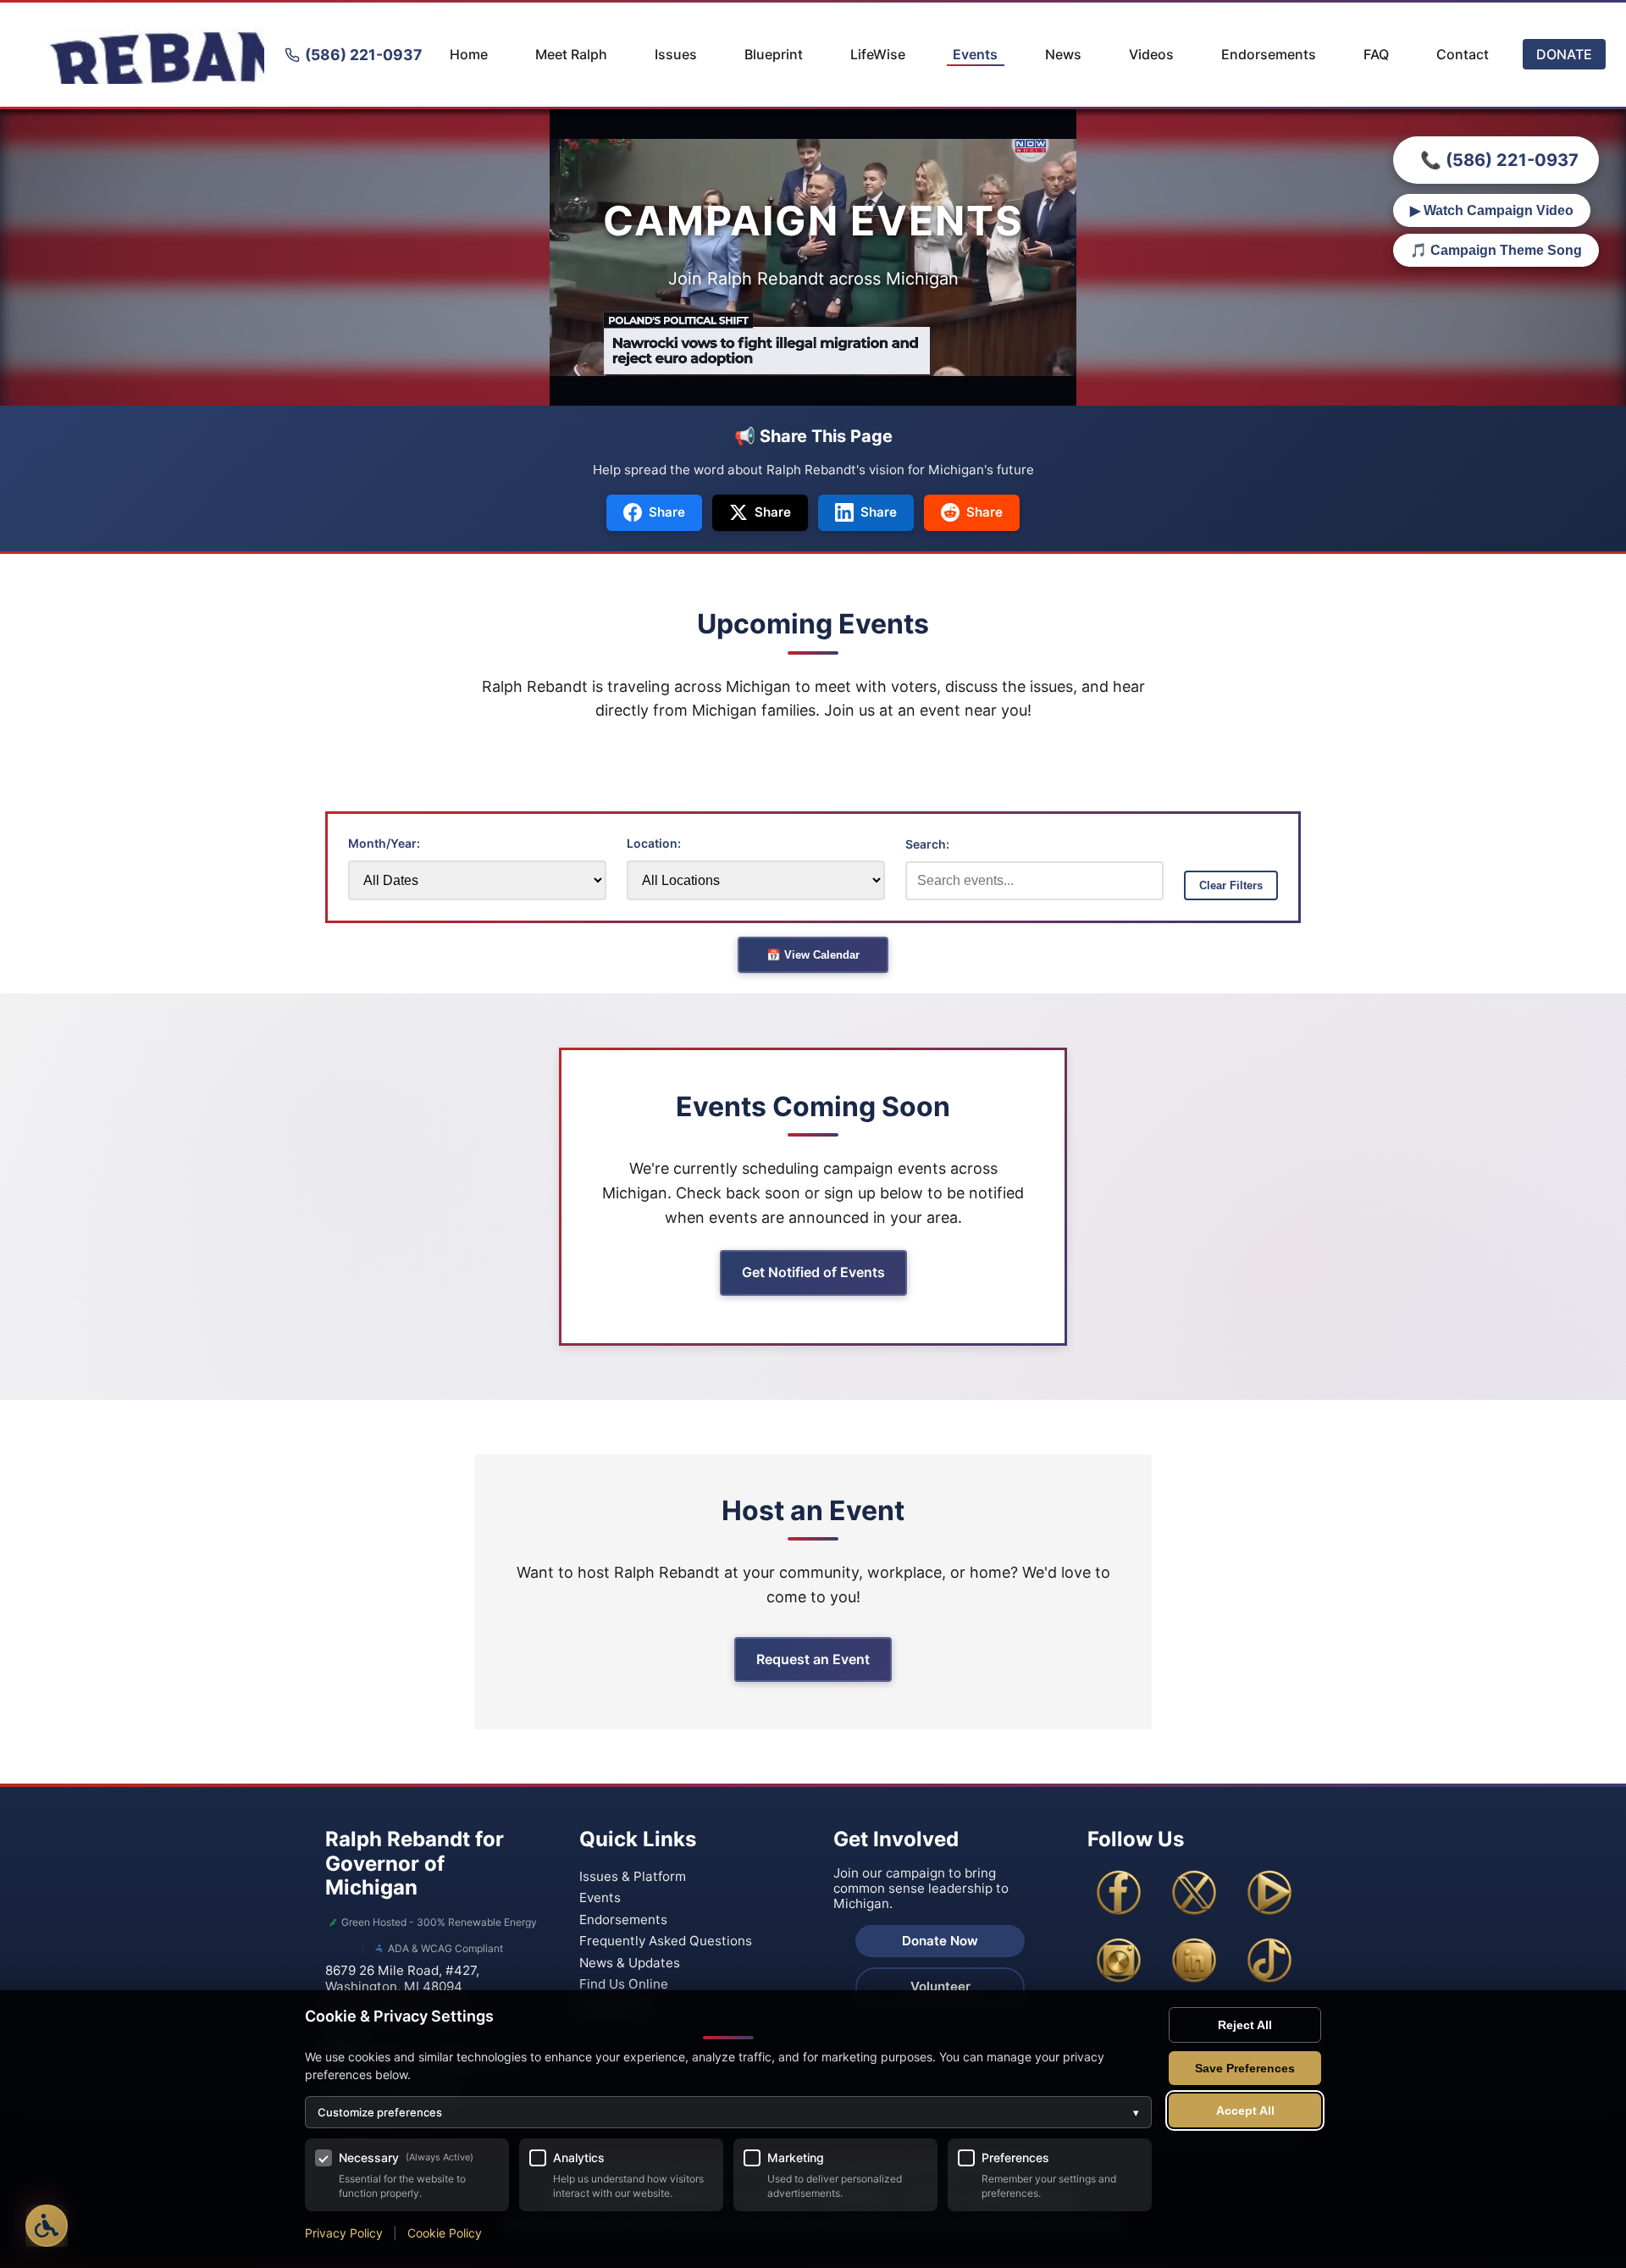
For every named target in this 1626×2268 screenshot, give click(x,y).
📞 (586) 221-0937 (1499, 160)
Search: (927, 844)
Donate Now (940, 1941)
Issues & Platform (633, 1876)
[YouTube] (1269, 1893)
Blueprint (774, 54)
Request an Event (813, 1659)
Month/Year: (384, 843)
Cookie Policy (445, 2233)
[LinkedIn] (1194, 1961)
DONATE (1564, 54)
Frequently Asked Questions (666, 1941)
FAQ (1376, 54)
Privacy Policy (344, 2233)
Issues (676, 54)
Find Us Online (624, 1984)
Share (667, 512)
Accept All (1245, 2110)
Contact (1463, 54)
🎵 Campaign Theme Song (1496, 250)
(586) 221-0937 (363, 55)
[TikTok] (1269, 1961)
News (1063, 54)
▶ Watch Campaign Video (1492, 210)
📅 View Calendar (813, 955)
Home (469, 54)
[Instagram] (1119, 1961)
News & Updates (630, 1963)
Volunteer (940, 1986)
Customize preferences (728, 2112)
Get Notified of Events (813, 1272)
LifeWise (878, 54)
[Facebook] (1119, 1893)
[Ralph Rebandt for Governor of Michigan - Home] (142, 55)
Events (975, 54)
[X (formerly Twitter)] (1194, 1893)
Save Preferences (1245, 2068)
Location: (654, 843)
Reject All (1245, 2025)
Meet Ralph (571, 54)
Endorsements (1269, 54)
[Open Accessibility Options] (47, 2226)
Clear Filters (1231, 885)
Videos (1151, 54)
